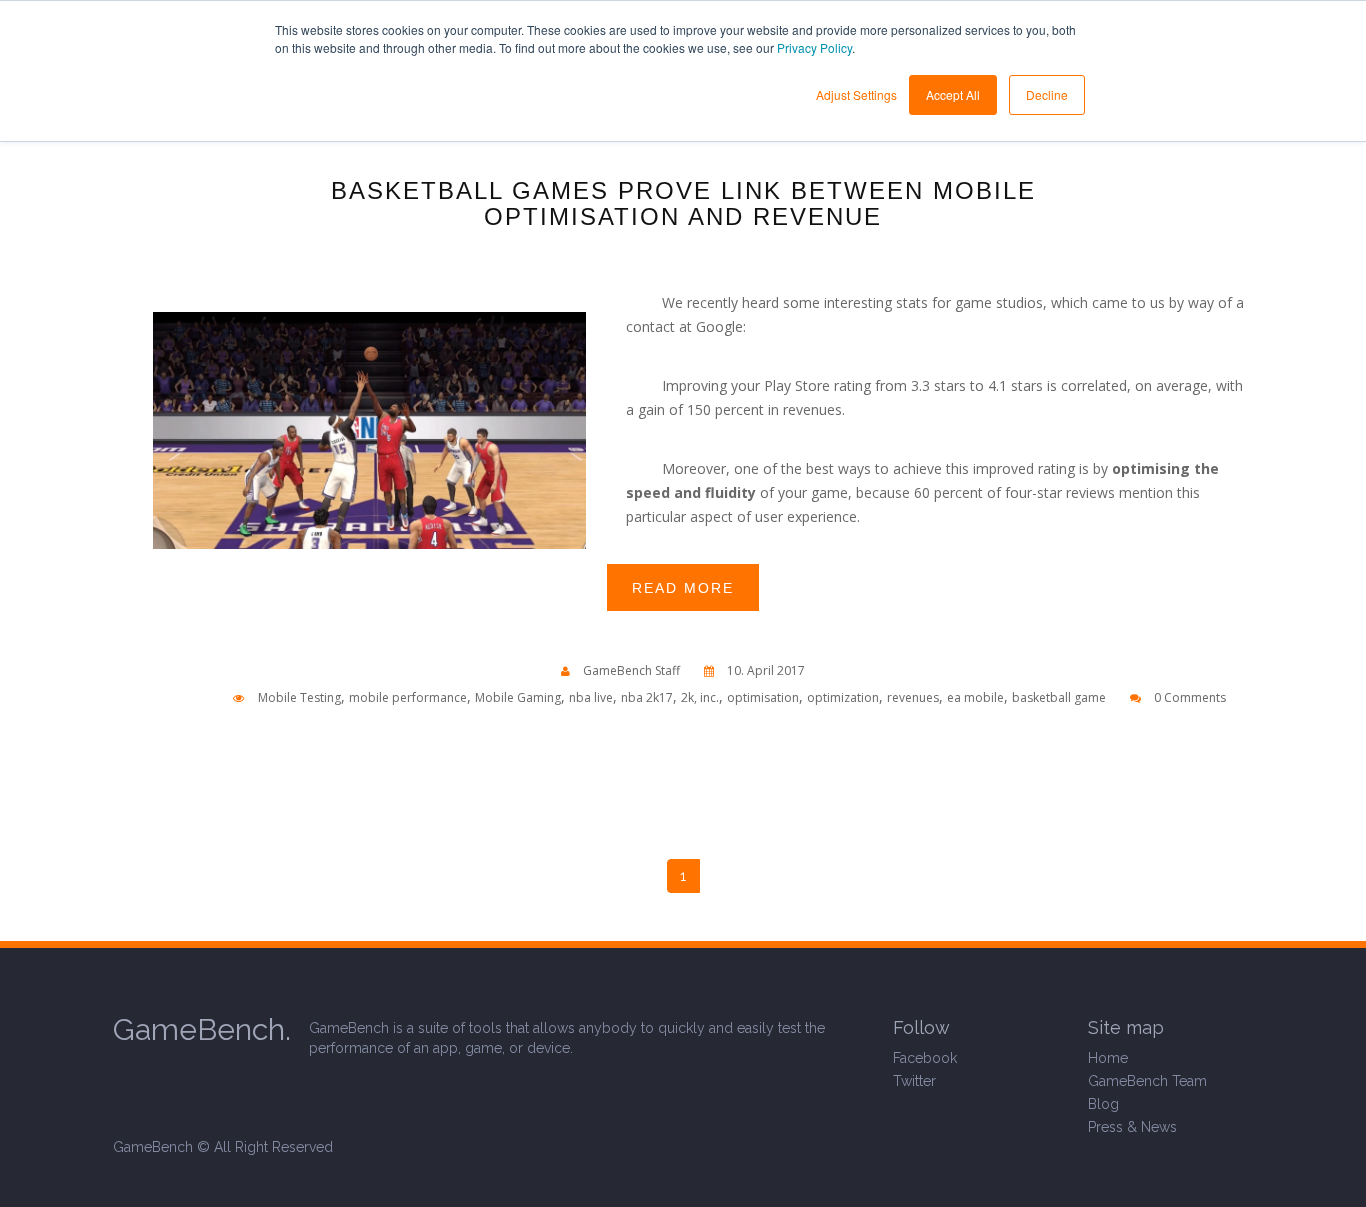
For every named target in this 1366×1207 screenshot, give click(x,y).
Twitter (914, 1081)
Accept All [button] (953, 94)
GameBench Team (1147, 1081)
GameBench (153, 1147)
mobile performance (408, 697)
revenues (913, 697)
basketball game (1059, 697)
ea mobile (975, 697)
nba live (591, 697)
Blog (1103, 1104)
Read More (683, 588)
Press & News (1132, 1127)
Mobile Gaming (518, 697)
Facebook (925, 1058)
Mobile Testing (299, 697)
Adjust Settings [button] (856, 94)
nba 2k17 (647, 697)
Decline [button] (1047, 94)
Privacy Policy (814, 47)
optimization (843, 697)
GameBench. (202, 1029)
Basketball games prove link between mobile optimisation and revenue (683, 204)
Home (1108, 1058)
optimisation (763, 697)
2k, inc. (700, 697)
